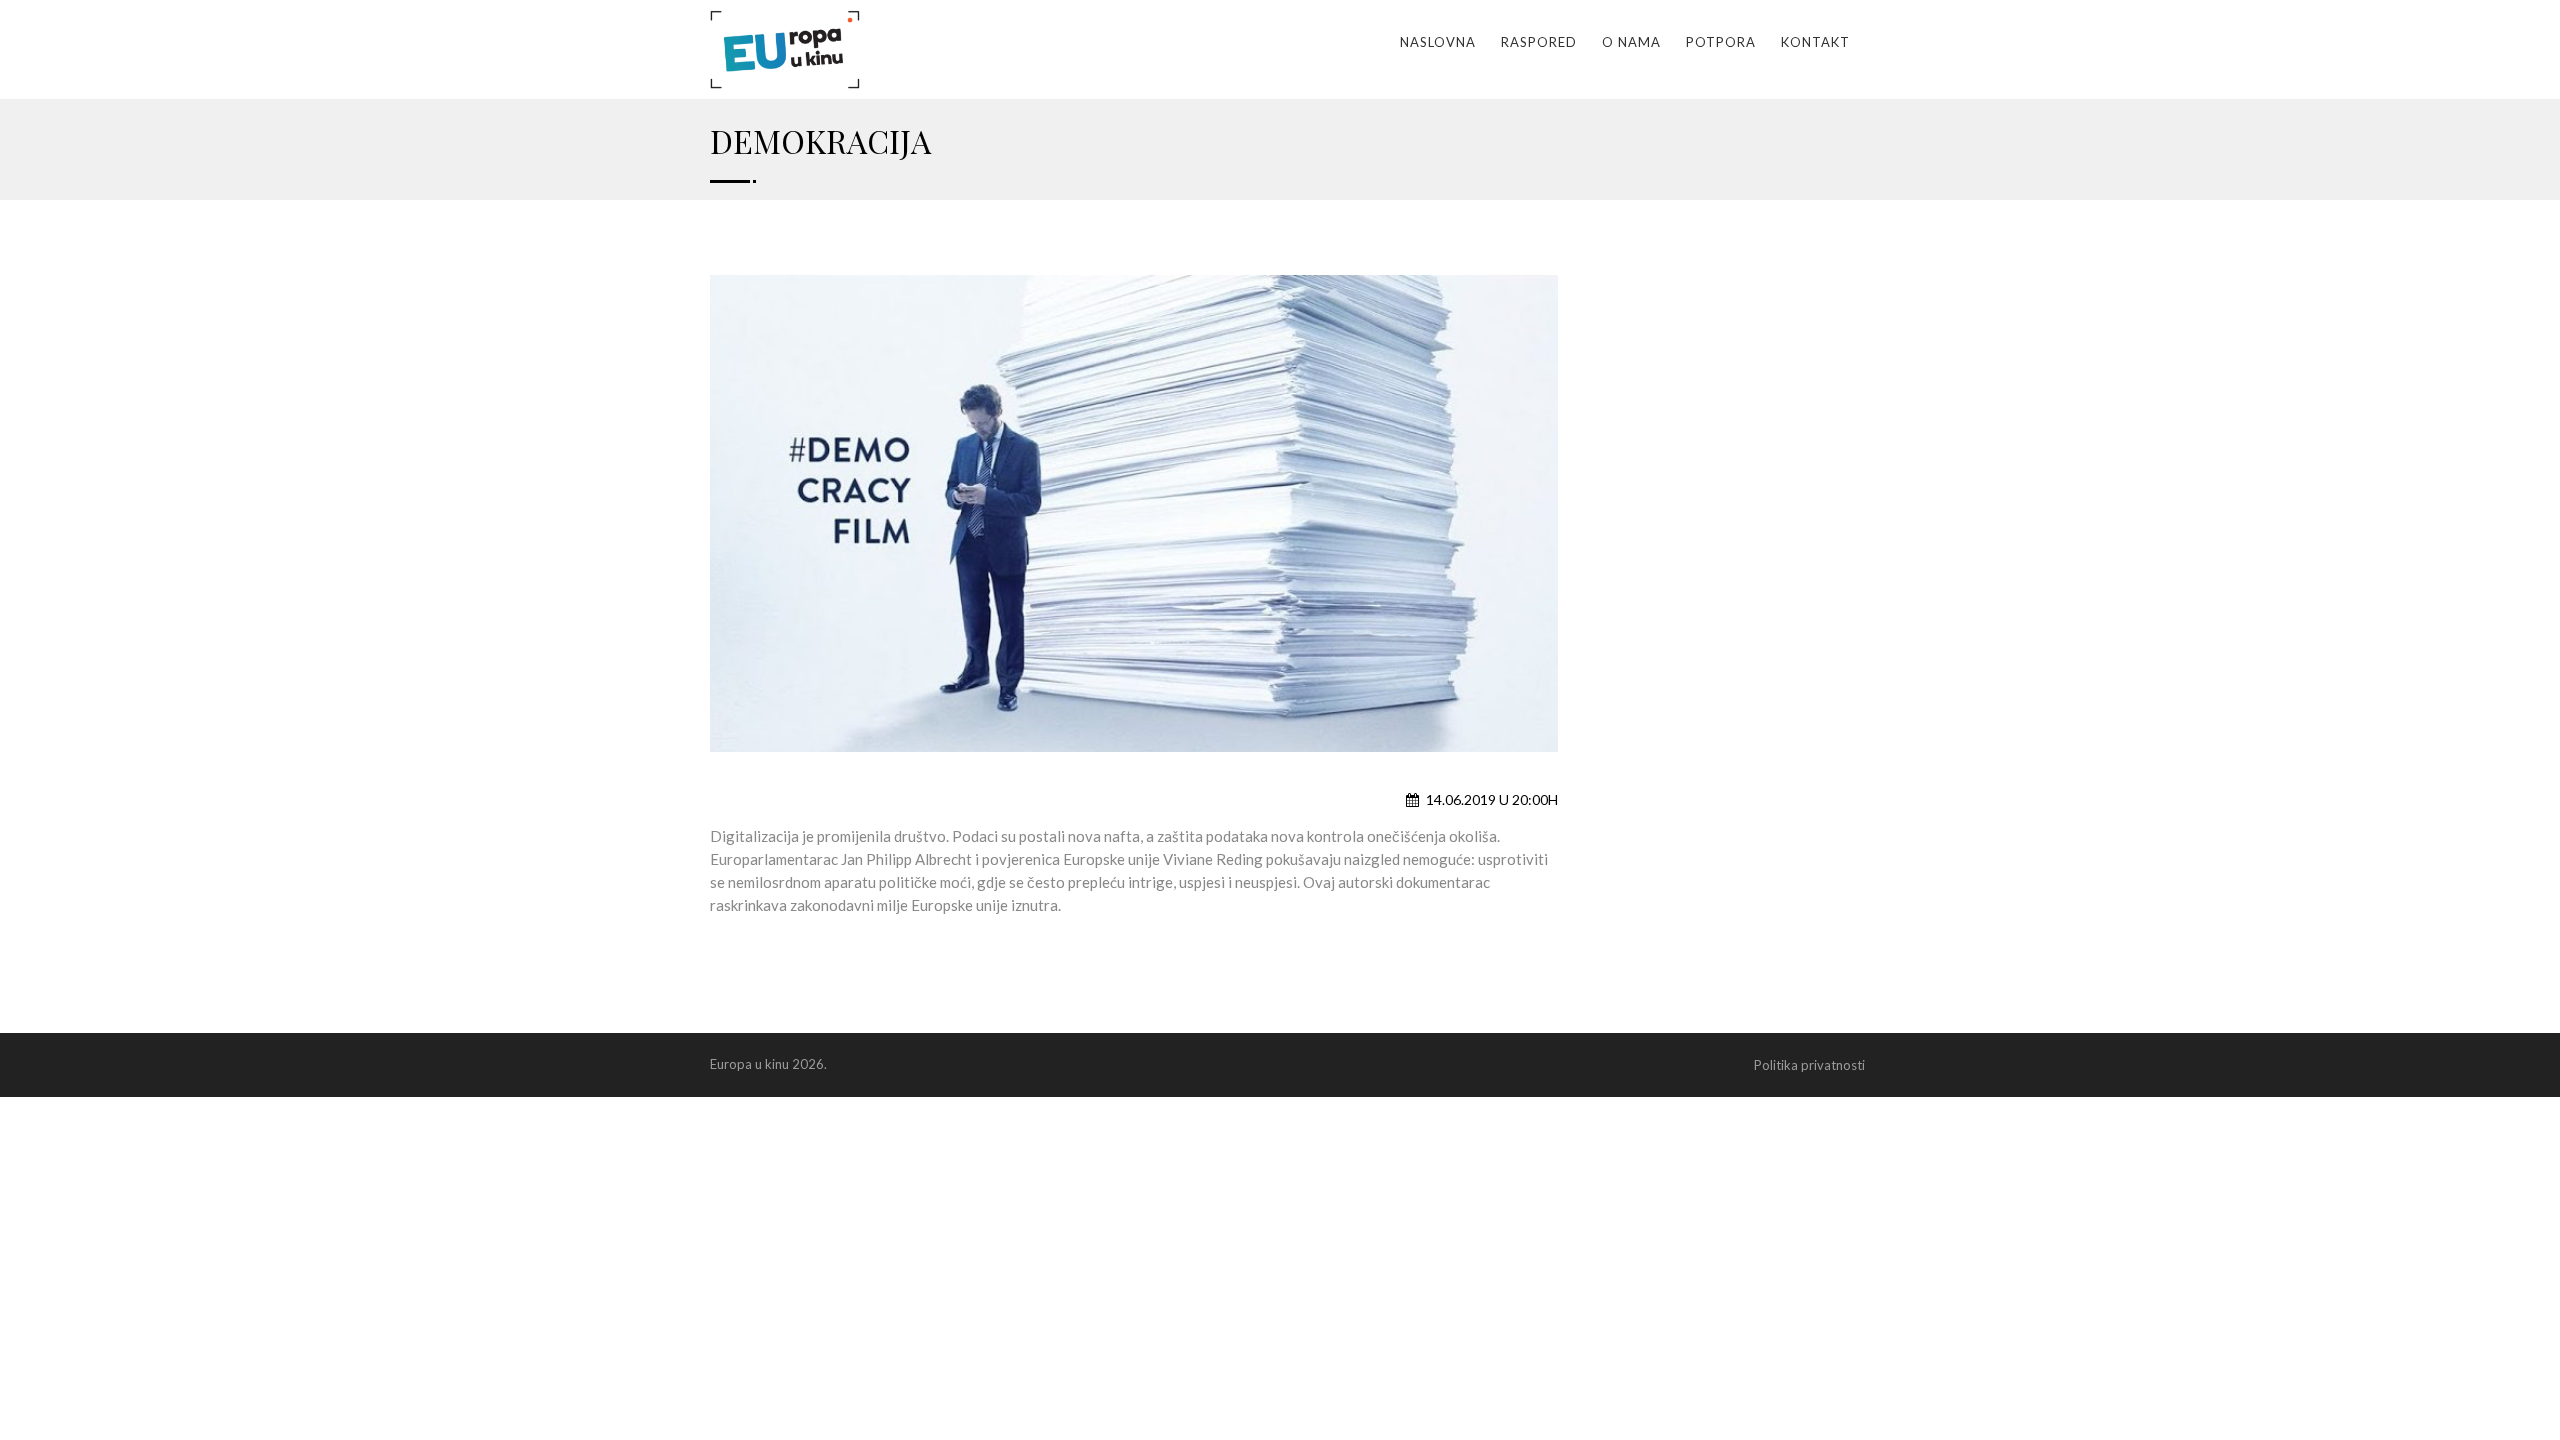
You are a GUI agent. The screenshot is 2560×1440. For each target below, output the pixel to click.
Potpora (1721, 42)
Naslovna (1438, 42)
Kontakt (1815, 42)
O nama (1631, 42)
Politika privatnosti (1809, 1065)
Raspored (1539, 42)
